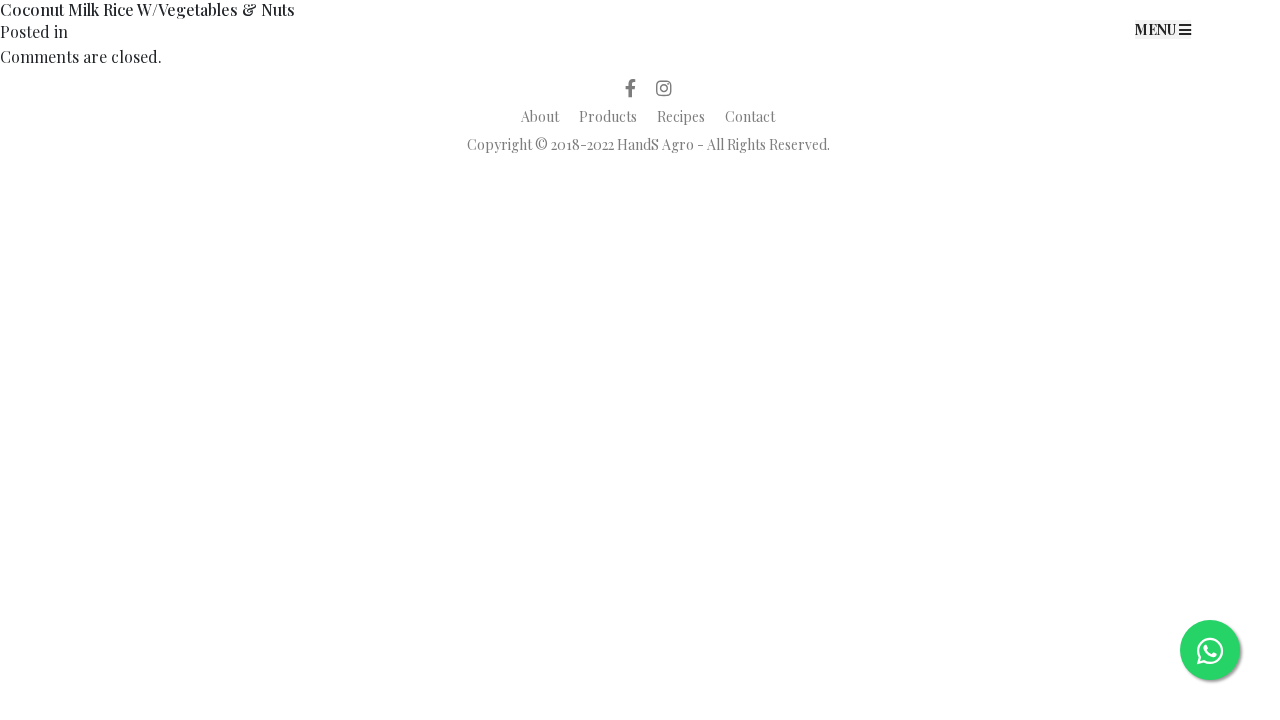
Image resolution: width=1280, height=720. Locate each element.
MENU (1157, 29)
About (540, 116)
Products (608, 116)
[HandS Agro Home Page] (640, 28)
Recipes (681, 116)
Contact (750, 116)
